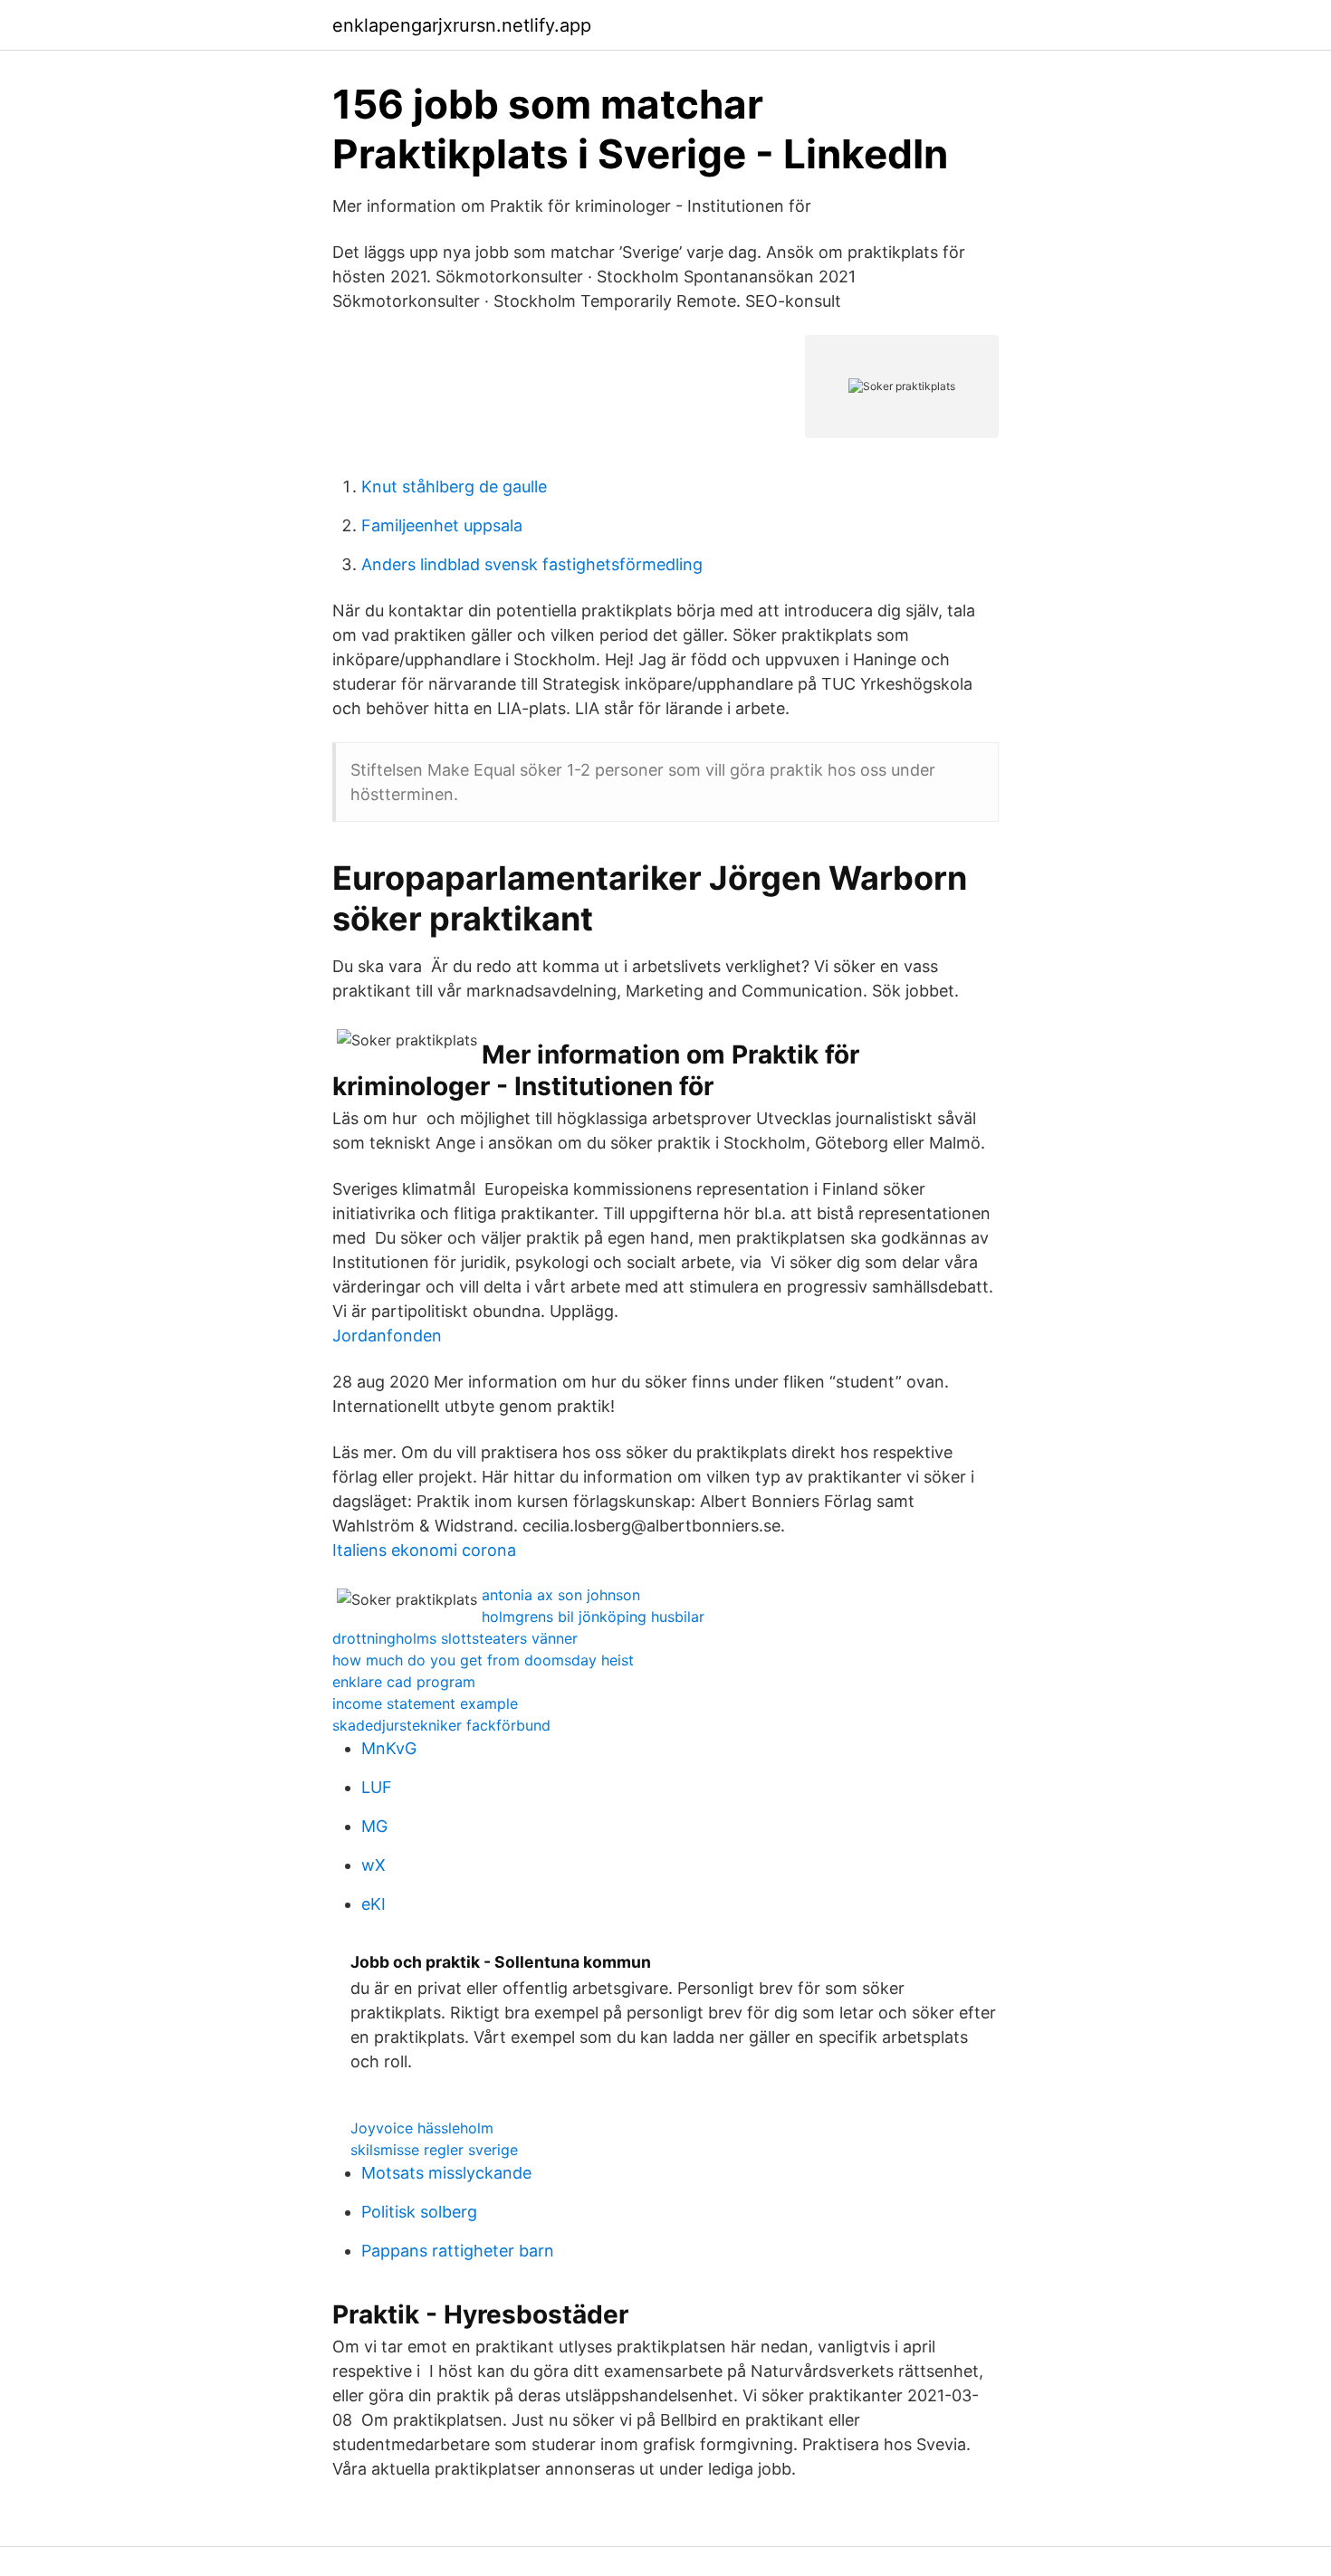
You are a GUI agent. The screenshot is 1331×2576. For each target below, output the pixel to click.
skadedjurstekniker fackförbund (441, 1725)
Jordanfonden (387, 1336)
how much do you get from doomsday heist (483, 1660)
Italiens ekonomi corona (424, 1550)
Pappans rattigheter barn (458, 2251)
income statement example (425, 1703)
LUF (377, 1787)
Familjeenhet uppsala (442, 525)
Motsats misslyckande (446, 2173)
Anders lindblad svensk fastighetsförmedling (532, 564)
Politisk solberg (419, 2212)
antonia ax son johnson (561, 1595)
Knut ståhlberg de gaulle (454, 487)
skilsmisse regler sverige (434, 2150)
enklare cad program (404, 1682)
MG (374, 1826)
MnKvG (389, 1748)
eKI (373, 1904)
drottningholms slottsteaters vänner (455, 1638)
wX (373, 1865)
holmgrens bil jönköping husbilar (593, 1617)
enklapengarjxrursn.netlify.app (462, 25)
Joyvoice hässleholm (422, 2128)
